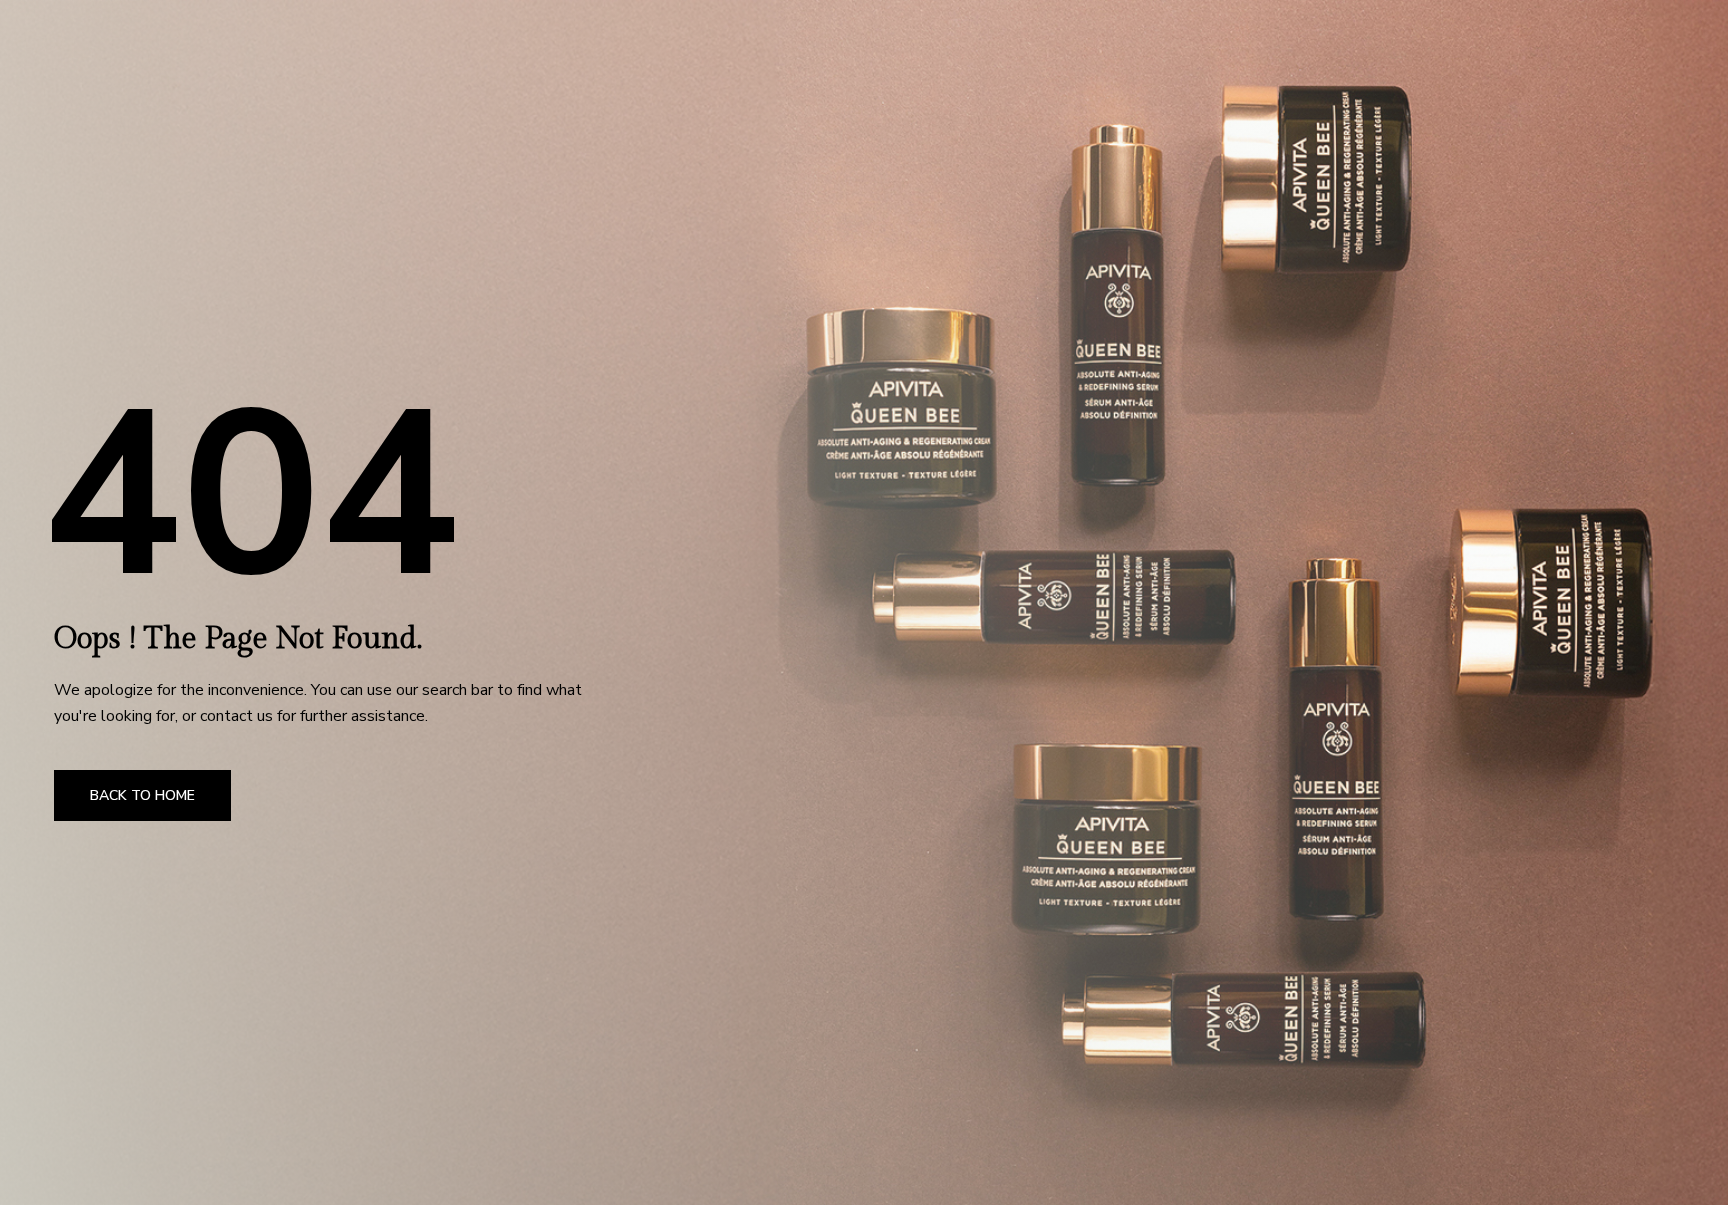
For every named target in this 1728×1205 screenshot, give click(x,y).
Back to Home (142, 795)
